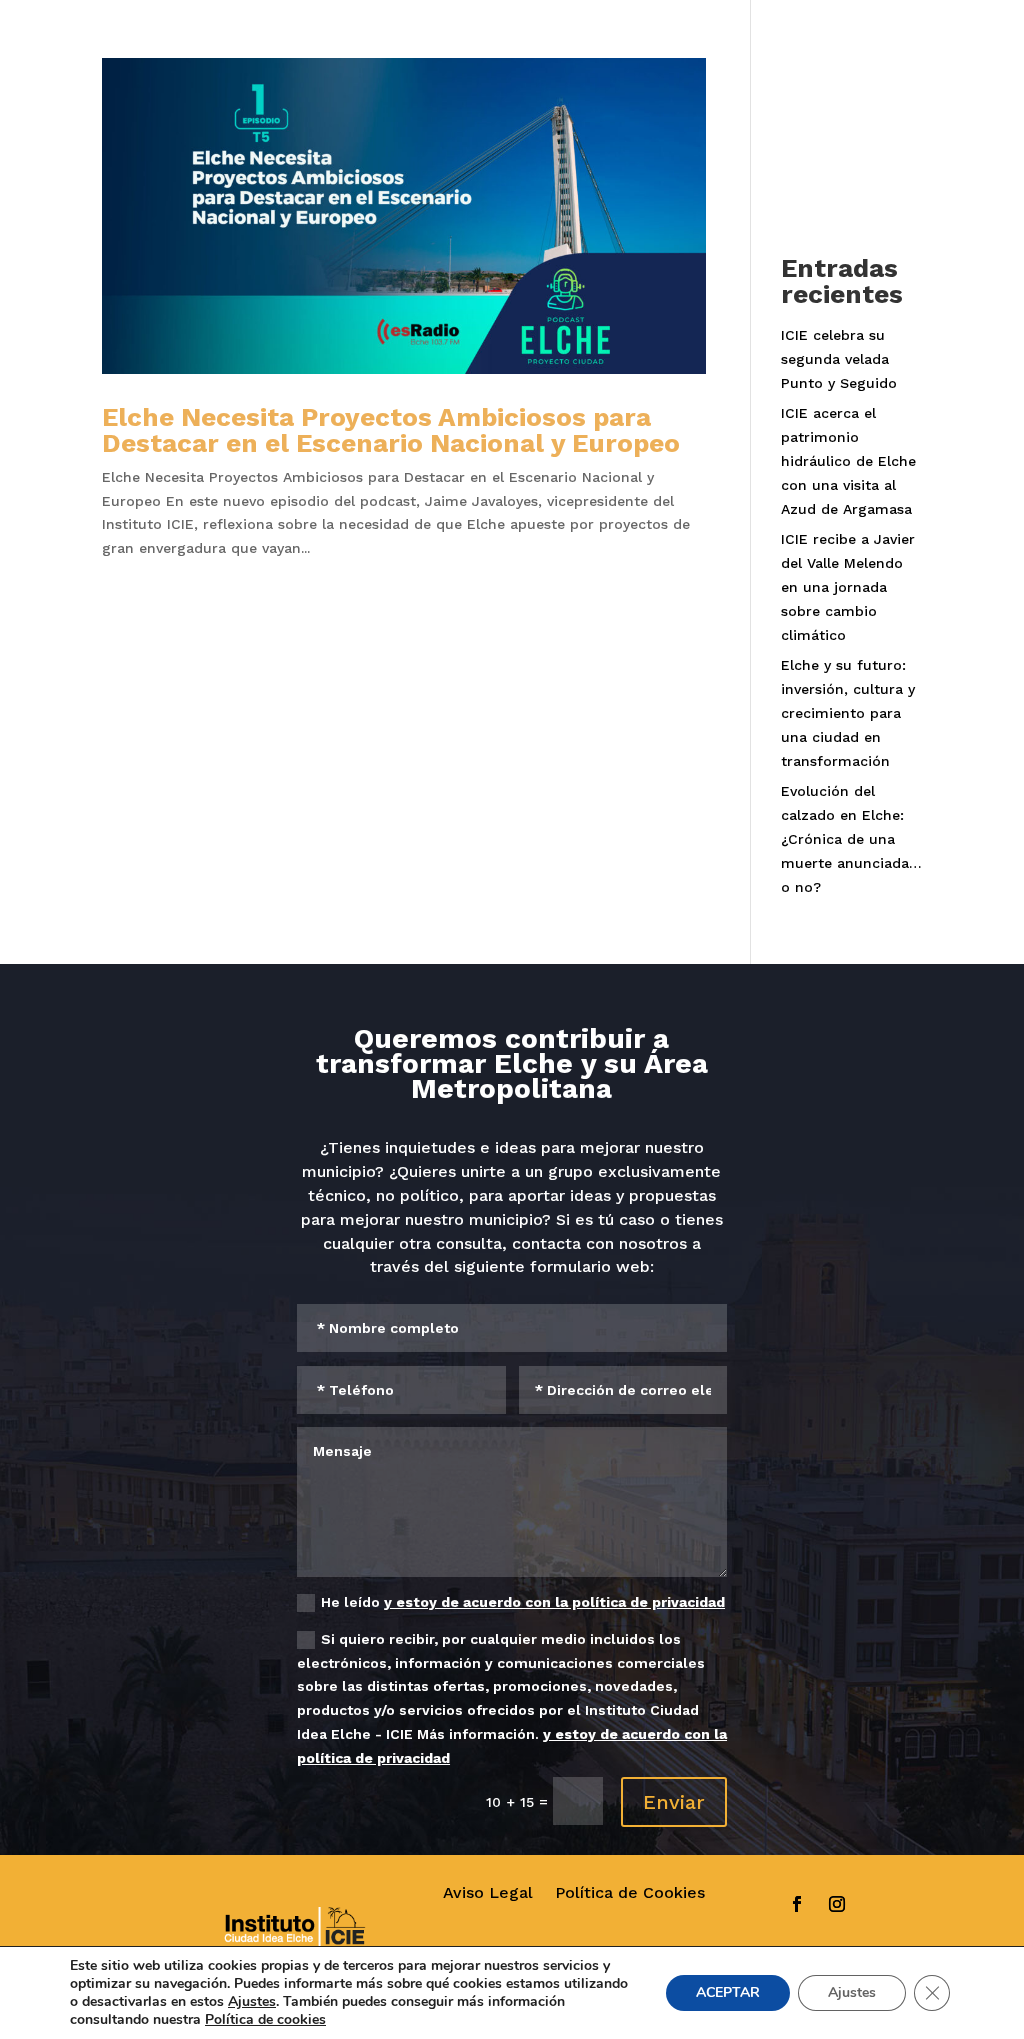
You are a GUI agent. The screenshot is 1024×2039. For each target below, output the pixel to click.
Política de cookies (265, 2019)
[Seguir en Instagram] (837, 1904)
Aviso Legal (488, 1892)
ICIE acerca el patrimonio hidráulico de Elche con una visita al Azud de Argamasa (848, 460)
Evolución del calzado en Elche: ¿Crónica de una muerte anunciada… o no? (851, 838)
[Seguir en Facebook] (797, 1904)
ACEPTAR (728, 1992)
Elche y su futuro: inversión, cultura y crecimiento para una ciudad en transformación (848, 712)
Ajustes (252, 2002)
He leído (523, 1602)
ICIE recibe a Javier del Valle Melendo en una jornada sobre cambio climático (848, 586)
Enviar (674, 1802)
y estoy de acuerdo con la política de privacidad (554, 1602)
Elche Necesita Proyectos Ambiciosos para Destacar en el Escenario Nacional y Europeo (391, 430)
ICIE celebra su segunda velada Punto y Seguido (839, 359)
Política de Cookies (630, 1892)
